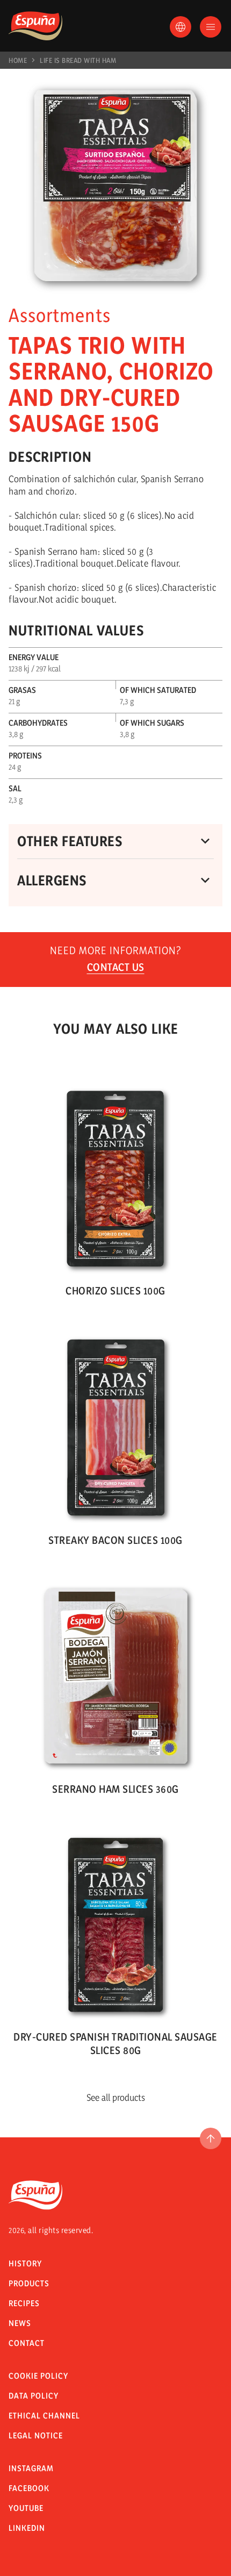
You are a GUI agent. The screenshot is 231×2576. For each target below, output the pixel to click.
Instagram (31, 2468)
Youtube (26, 2508)
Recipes (24, 2303)
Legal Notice (36, 2435)
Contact (27, 2343)
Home (18, 60)
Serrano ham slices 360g (115, 1789)
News (20, 2323)
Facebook (29, 2488)
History (25, 2263)
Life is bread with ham (78, 60)
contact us (116, 967)
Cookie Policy (38, 2376)
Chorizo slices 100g (115, 1291)
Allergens (52, 880)
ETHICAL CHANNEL (44, 2416)
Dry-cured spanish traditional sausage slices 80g (115, 2044)
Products (29, 2283)
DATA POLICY (34, 2396)
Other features (70, 841)
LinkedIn (27, 2528)
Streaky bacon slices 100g (115, 1540)
